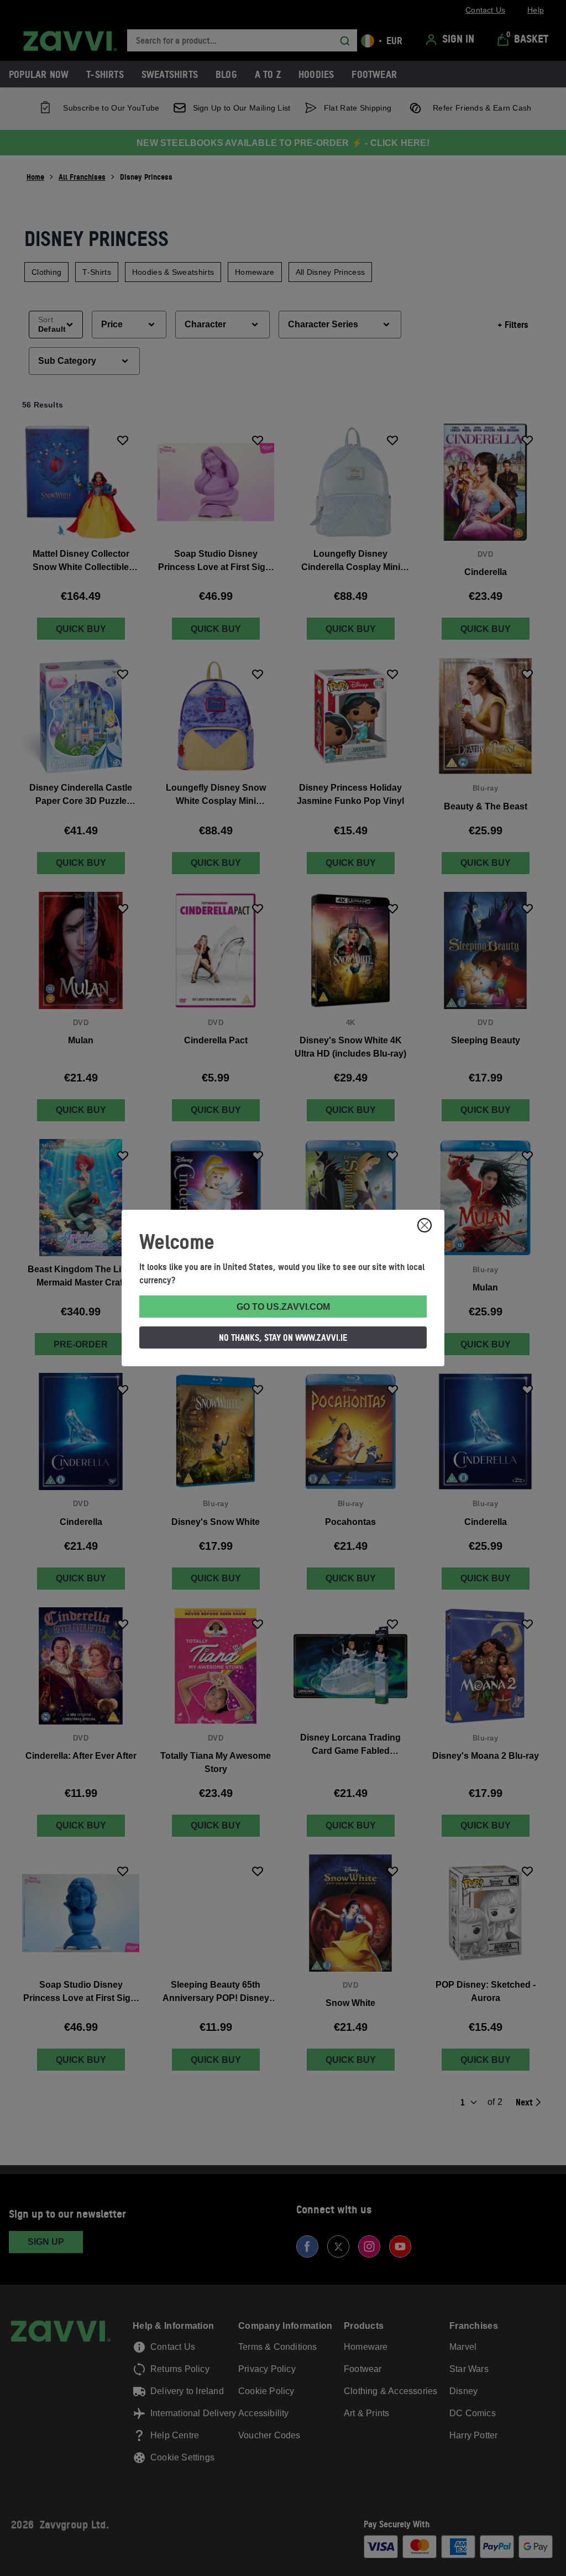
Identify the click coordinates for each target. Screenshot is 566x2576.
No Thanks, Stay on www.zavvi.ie (283, 1337)
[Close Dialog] (424, 1225)
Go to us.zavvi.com (283, 1307)
